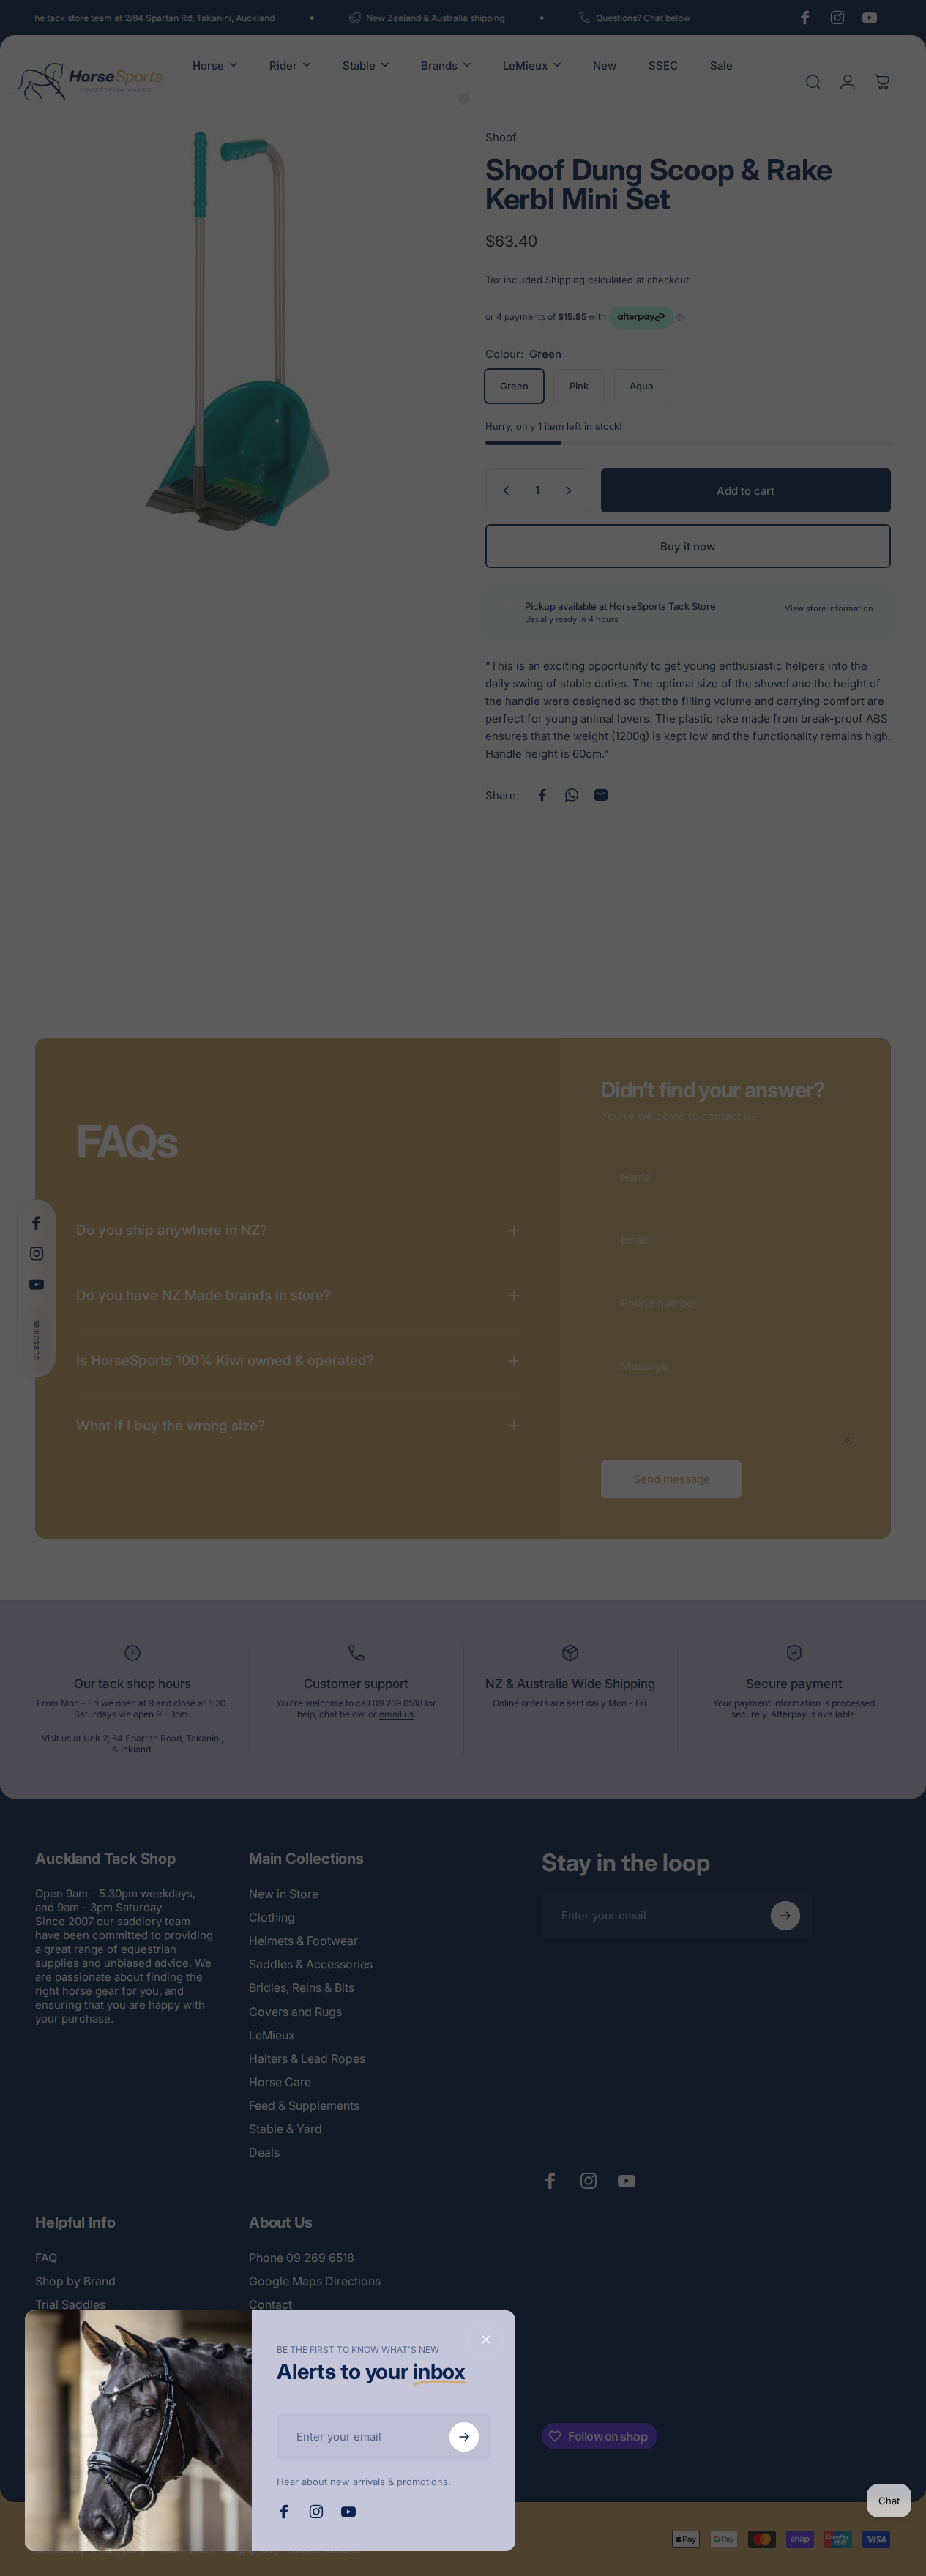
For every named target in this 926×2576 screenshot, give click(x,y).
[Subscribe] (464, 2437)
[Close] (486, 2340)
